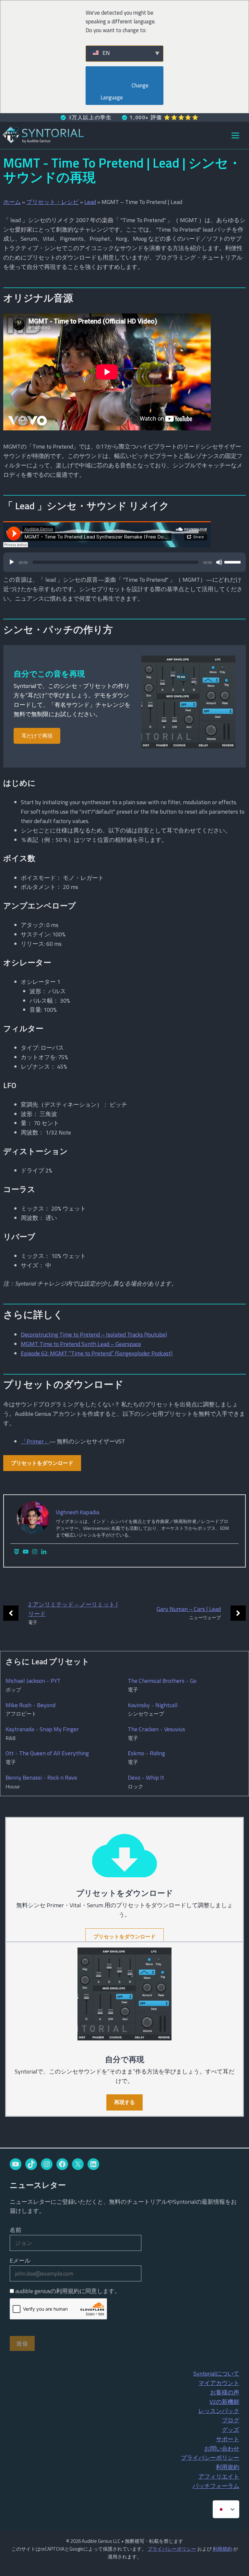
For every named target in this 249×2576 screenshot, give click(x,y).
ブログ (231, 2420)
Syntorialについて (216, 2373)
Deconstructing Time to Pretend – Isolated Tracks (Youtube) (94, 1334)
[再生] (12, 562)
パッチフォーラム (216, 2486)
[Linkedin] (44, 1552)
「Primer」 (35, 1441)
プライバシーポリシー (210, 2458)
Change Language (125, 91)
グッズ (231, 2430)
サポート (228, 2439)
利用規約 (228, 2467)
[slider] (233, 562)
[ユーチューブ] (26, 1552)
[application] (124, 565)
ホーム (12, 202)
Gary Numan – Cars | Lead (189, 1609)
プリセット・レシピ (53, 202)
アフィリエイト (219, 2476)
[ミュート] (219, 562)
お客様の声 (225, 2392)
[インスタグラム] (35, 1552)
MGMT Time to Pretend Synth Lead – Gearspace (81, 1344)
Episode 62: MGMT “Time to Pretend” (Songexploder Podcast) (97, 1353)
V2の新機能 (224, 2402)
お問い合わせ (222, 2449)
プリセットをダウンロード (42, 1463)
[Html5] (17, 1552)
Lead (90, 202)
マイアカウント (219, 2383)
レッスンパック (219, 2411)
